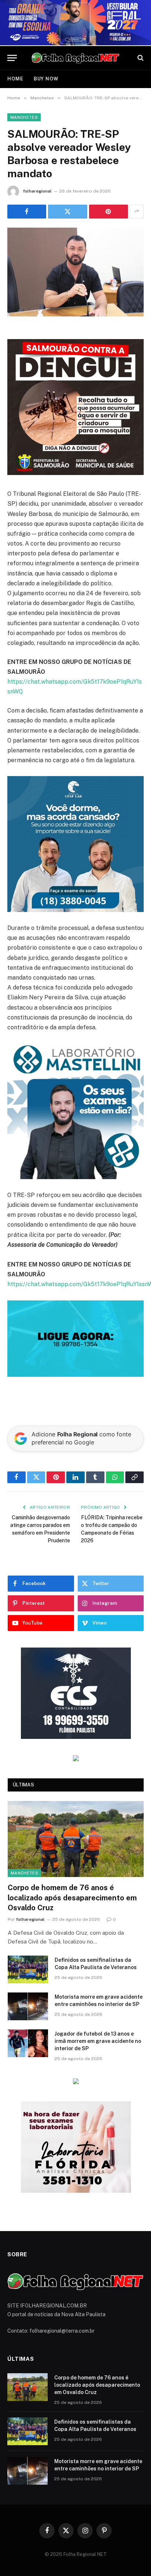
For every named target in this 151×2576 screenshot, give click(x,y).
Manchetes (24, 117)
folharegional (37, 191)
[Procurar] (140, 58)
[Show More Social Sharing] (137, 212)
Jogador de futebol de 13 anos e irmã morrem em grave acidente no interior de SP (98, 2041)
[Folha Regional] (75, 58)
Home (15, 79)
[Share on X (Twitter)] (67, 212)
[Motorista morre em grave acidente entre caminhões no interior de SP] (28, 2006)
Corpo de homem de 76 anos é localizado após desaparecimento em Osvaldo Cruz (72, 1897)
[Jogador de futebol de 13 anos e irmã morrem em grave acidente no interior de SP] (28, 2043)
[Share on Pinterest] (108, 212)
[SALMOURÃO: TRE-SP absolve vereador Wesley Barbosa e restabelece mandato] (75, 272)
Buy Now (46, 79)
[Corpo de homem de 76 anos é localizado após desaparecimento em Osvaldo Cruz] (76, 1839)
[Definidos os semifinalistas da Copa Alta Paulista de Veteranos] (28, 1969)
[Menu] (12, 58)
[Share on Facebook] (27, 212)
